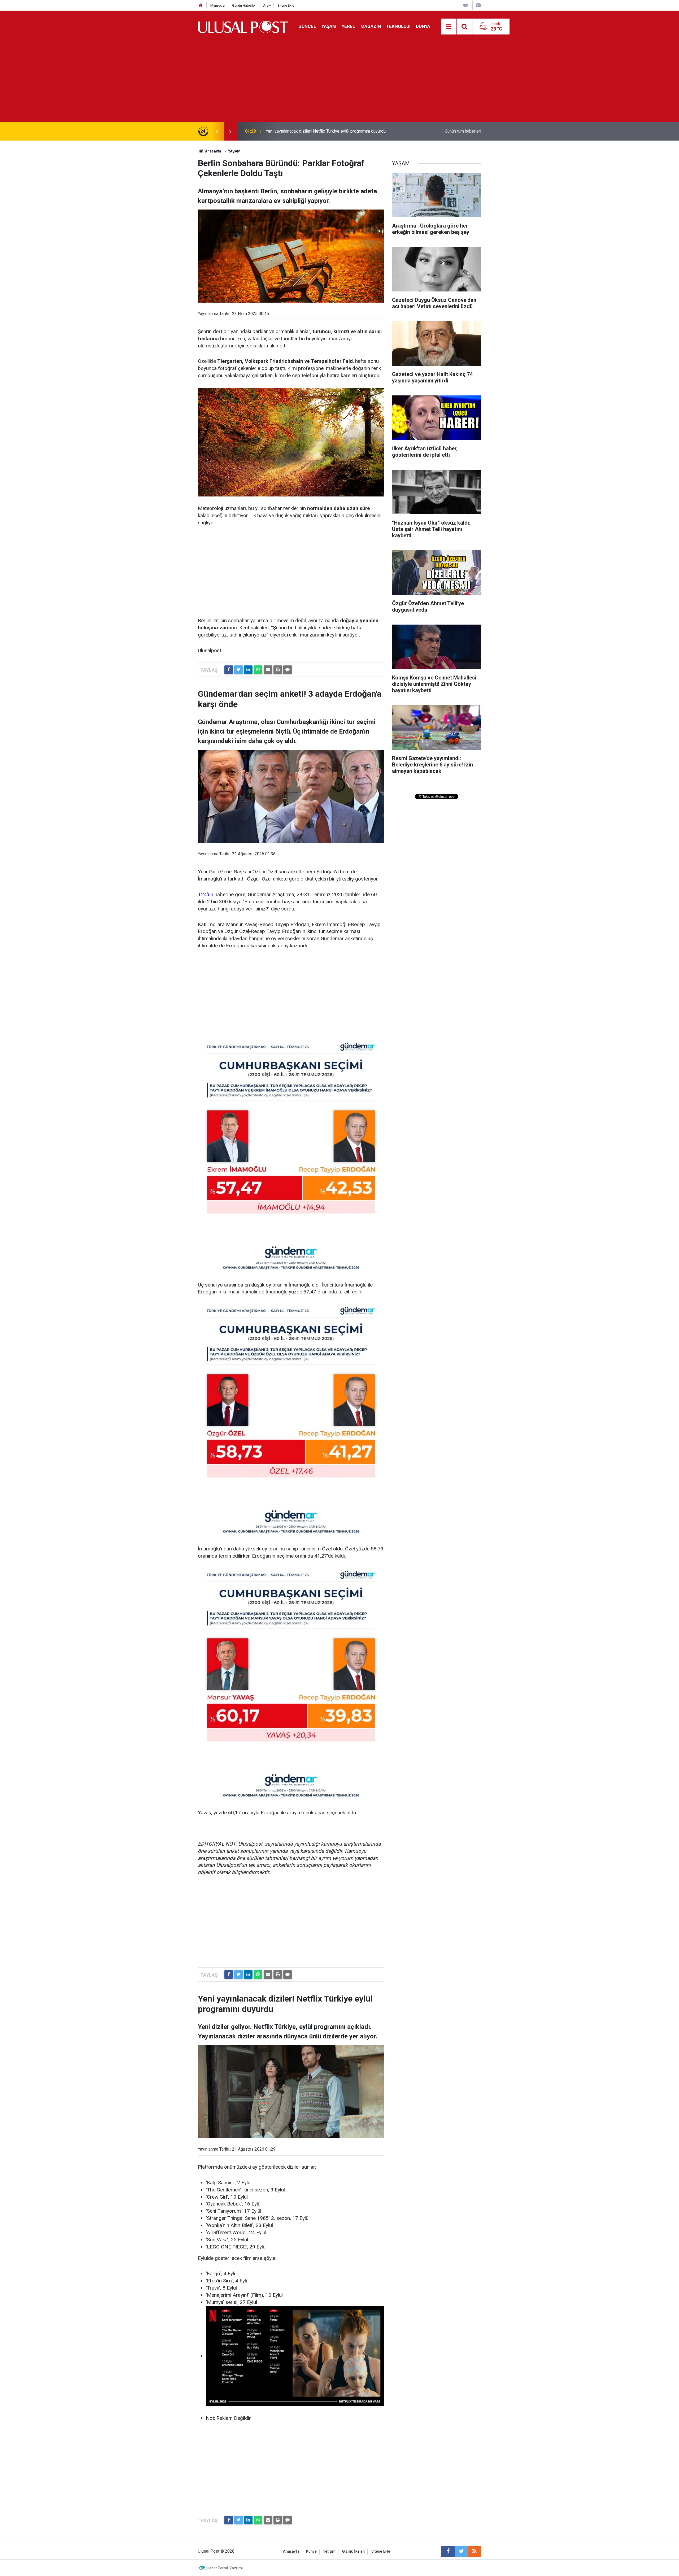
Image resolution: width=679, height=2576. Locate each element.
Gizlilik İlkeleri (353, 2551)
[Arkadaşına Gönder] (268, 670)
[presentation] (217, 131)
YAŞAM (329, 26)
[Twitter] (238, 670)
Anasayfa (291, 2551)
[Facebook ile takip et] (448, 2551)
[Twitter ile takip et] (461, 2551)
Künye (311, 2551)
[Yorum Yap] (288, 670)
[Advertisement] (339, 82)
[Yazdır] (278, 670)
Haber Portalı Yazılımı (225, 2568)
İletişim (329, 2551)
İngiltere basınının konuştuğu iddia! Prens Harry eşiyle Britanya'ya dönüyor (334, 131)
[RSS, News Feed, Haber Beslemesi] (475, 2551)
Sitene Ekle (286, 5)
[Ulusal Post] (243, 26)
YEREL (348, 26)
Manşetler (218, 5)
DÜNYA (423, 26)
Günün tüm (463, 131)
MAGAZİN (371, 26)
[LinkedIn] (248, 670)
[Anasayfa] (201, 5)
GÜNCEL (307, 26)
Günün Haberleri (244, 5)
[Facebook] (229, 670)
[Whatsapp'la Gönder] (258, 670)
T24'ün (206, 894)
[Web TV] (465, 5)
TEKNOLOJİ (398, 26)
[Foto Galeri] (478, 5)
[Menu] (449, 27)
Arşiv (267, 5)
